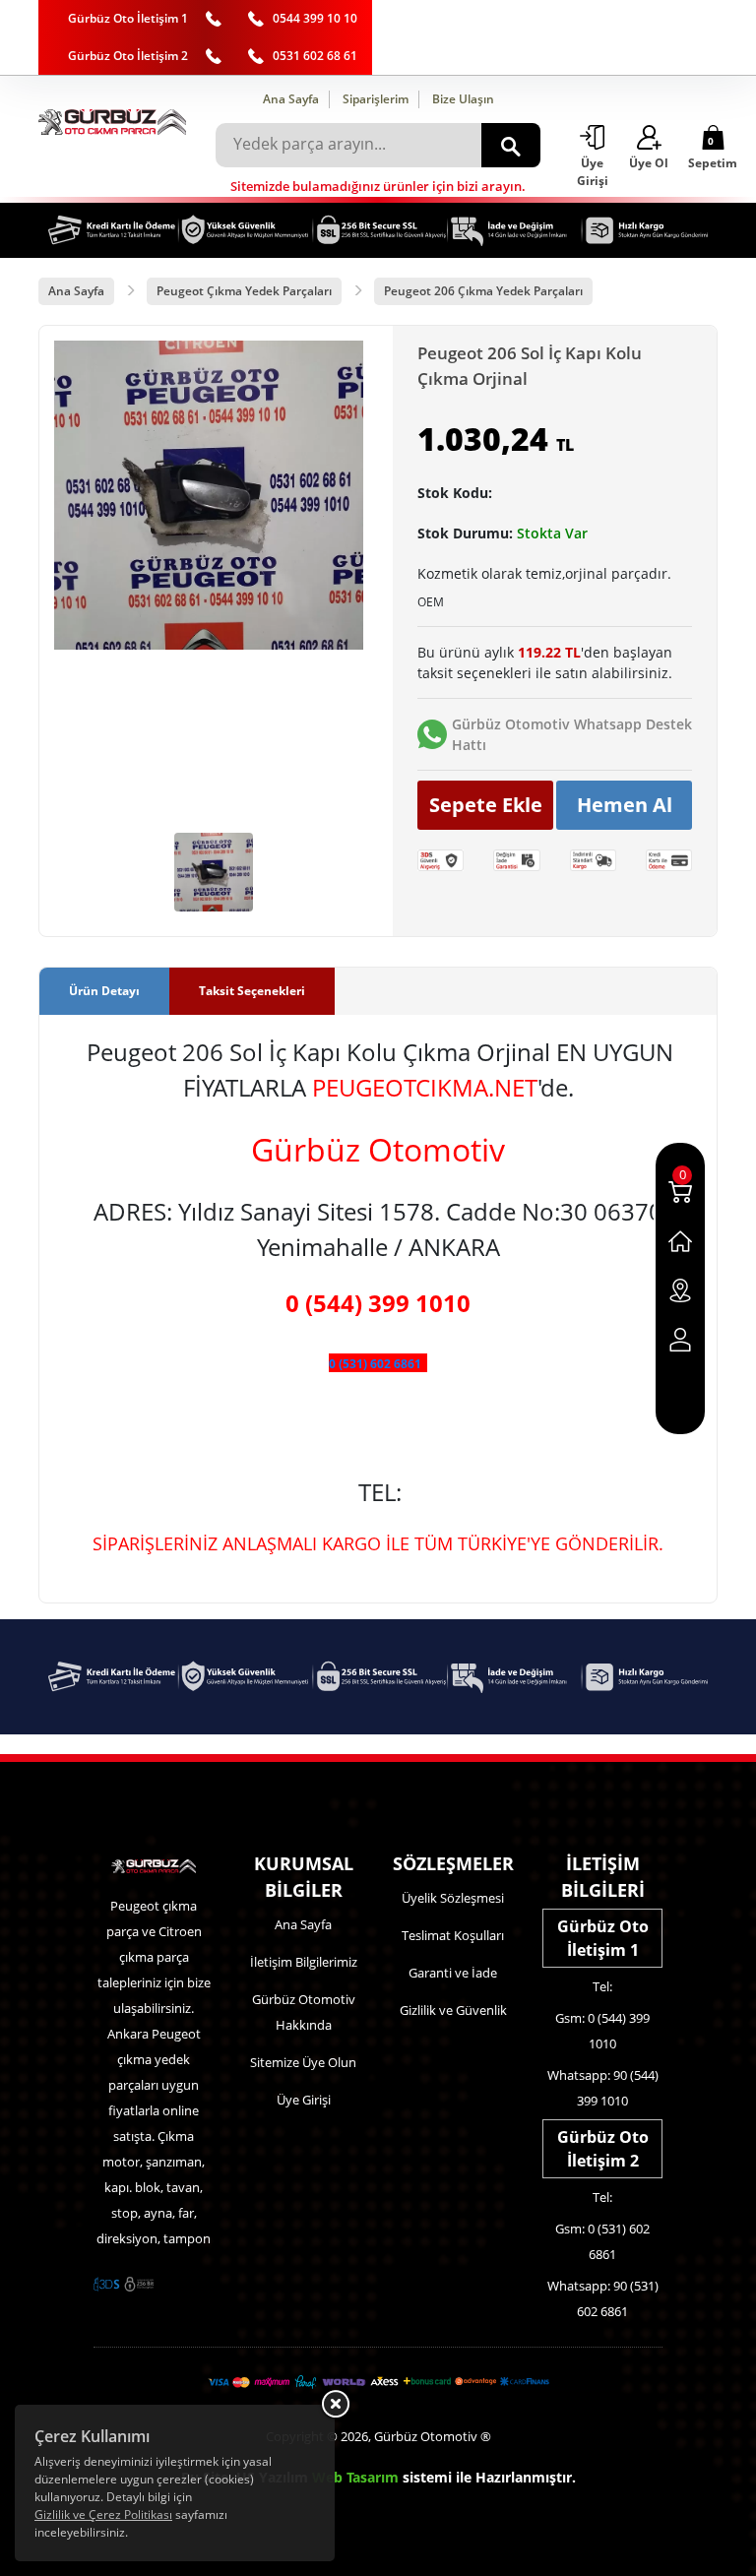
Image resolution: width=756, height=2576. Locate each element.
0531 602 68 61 (315, 56)
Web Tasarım (355, 2477)
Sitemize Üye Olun (303, 2062)
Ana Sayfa (291, 99)
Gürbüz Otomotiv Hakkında (304, 2012)
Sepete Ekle (486, 805)
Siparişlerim (376, 99)
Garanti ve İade (453, 1973)
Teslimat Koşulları (453, 1935)
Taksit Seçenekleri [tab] (252, 991)
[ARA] (511, 145)
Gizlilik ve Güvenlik (453, 2010)
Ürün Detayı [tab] (104, 991)
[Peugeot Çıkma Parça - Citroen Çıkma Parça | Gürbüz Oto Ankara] (112, 122)
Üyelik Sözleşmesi (453, 1898)
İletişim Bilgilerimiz (304, 1962)
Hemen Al (625, 805)
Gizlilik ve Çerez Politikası (103, 2514)
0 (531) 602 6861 (375, 1364)
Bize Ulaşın (463, 99)
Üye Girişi (304, 2100)
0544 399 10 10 (315, 18)
